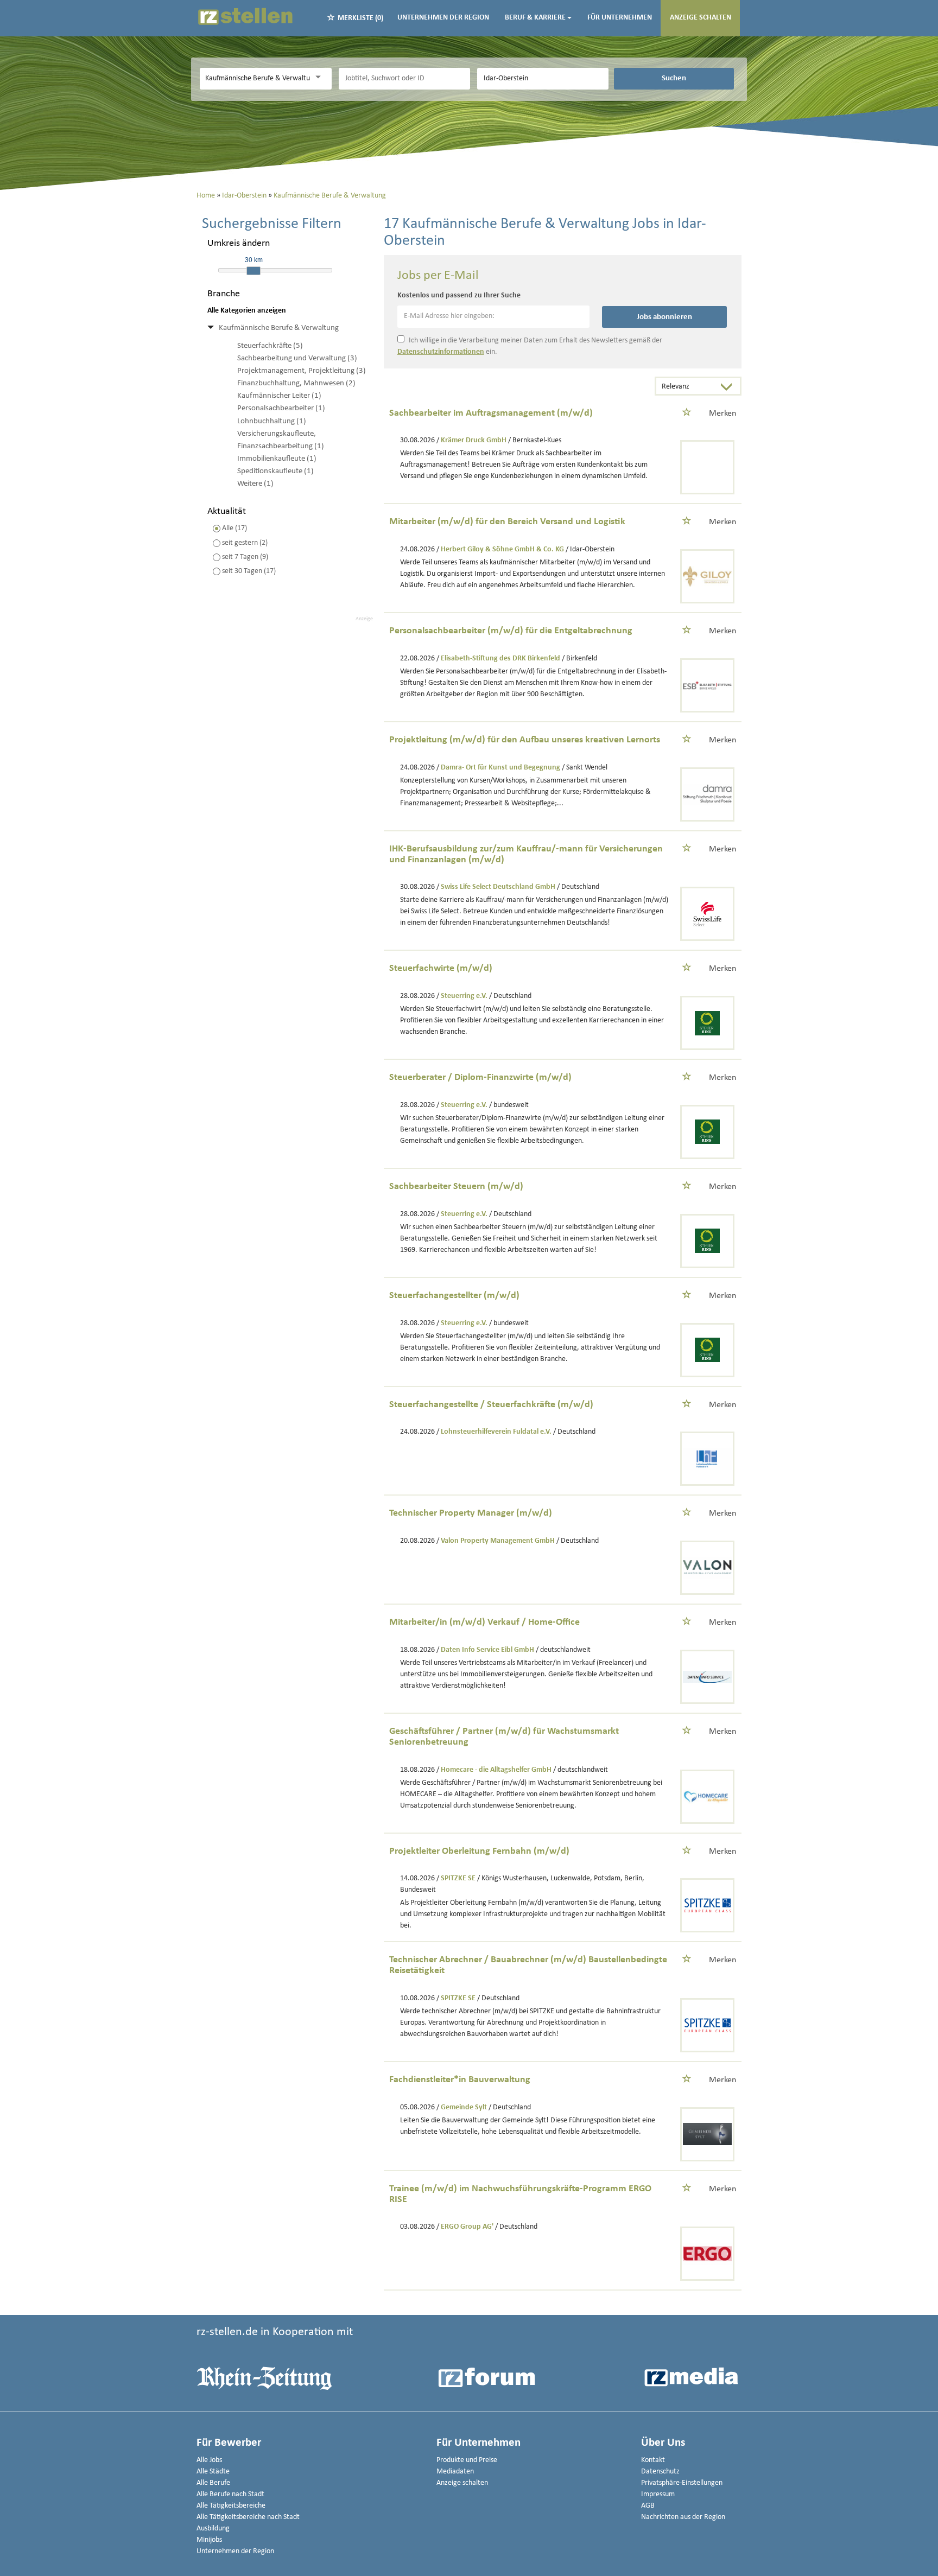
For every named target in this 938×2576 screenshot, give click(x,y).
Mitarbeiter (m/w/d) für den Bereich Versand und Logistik (507, 522)
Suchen (674, 78)
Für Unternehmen (620, 18)
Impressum (658, 2494)
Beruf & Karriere (535, 18)
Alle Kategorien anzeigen (247, 311)
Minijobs (209, 2540)
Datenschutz (660, 2472)
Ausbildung (213, 2529)
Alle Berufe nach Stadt (230, 2494)
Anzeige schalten (701, 18)
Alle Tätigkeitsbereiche (231, 2506)
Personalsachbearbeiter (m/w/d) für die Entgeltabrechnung (511, 631)
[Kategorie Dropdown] (321, 77)
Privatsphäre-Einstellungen (682, 2483)
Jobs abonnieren (664, 317)
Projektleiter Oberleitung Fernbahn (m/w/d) (479, 1851)
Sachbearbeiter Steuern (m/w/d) (456, 1187)
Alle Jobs (209, 2460)
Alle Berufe (213, 2483)
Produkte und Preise (467, 2460)
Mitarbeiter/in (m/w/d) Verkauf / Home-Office (484, 1622)
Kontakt (653, 2460)
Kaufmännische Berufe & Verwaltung (279, 328)
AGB (648, 2506)
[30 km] (253, 271)
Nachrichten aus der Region (683, 2517)
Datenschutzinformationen (441, 352)
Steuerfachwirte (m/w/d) (441, 968)
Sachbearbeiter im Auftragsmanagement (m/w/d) (491, 413)
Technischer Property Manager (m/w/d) (471, 1513)
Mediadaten (455, 2472)
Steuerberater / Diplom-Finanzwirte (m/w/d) (480, 1077)
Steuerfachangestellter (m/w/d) (454, 1296)
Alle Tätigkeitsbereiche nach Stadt (248, 2517)
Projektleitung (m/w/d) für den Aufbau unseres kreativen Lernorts (525, 740)
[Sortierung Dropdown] (729, 387)
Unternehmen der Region (443, 18)
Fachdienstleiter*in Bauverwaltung (460, 2080)
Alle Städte (213, 2472)
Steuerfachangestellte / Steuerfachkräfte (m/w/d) (491, 1405)
